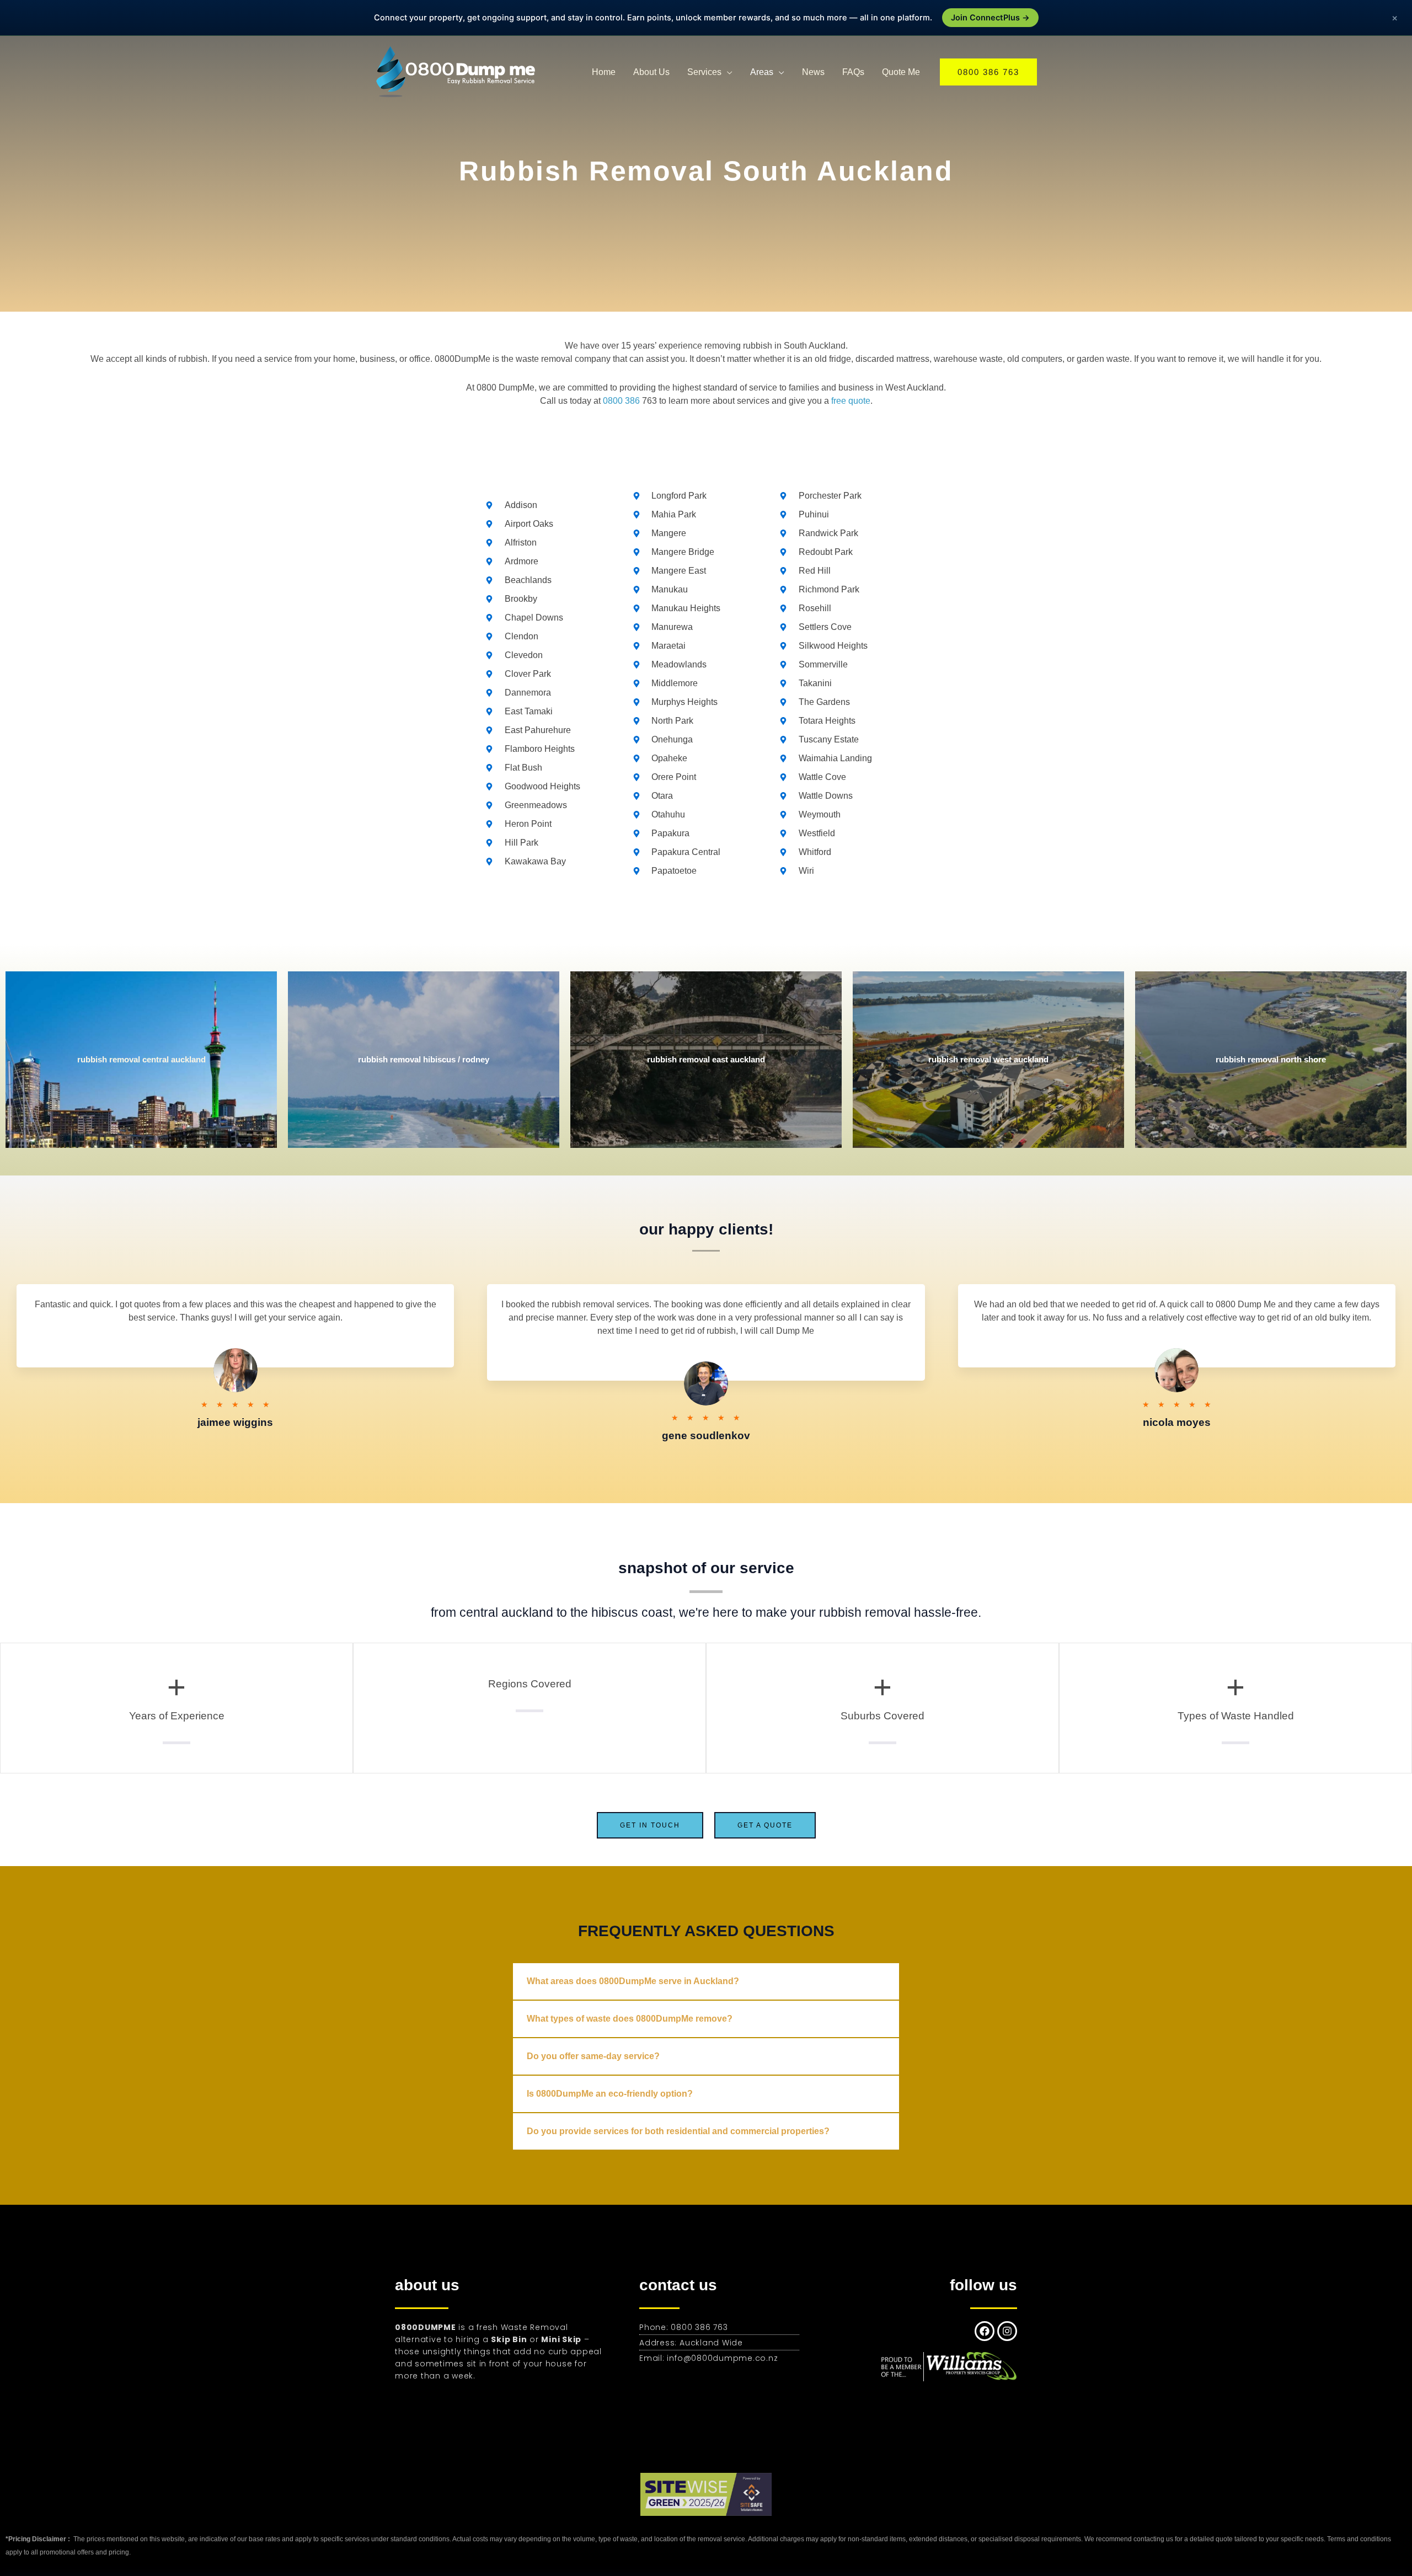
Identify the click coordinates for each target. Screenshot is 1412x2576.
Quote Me (901, 72)
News (813, 72)
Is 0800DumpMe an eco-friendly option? (610, 2094)
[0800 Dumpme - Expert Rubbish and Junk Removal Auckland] (458, 71)
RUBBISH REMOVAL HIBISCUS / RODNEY (424, 1059)
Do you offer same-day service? (593, 2056)
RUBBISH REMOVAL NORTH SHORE (1271, 1059)
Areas (762, 72)
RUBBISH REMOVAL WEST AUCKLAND (988, 1059)
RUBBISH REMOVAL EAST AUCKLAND (706, 1059)
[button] (988, 72)
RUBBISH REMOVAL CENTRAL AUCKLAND (141, 1059)
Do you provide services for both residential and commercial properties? (678, 2131)
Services (704, 72)
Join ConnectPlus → (990, 18)
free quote (851, 401)
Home (604, 72)
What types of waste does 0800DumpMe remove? (630, 2019)
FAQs (853, 72)
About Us (651, 72)
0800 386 (621, 401)
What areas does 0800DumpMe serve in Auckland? (633, 1981)
